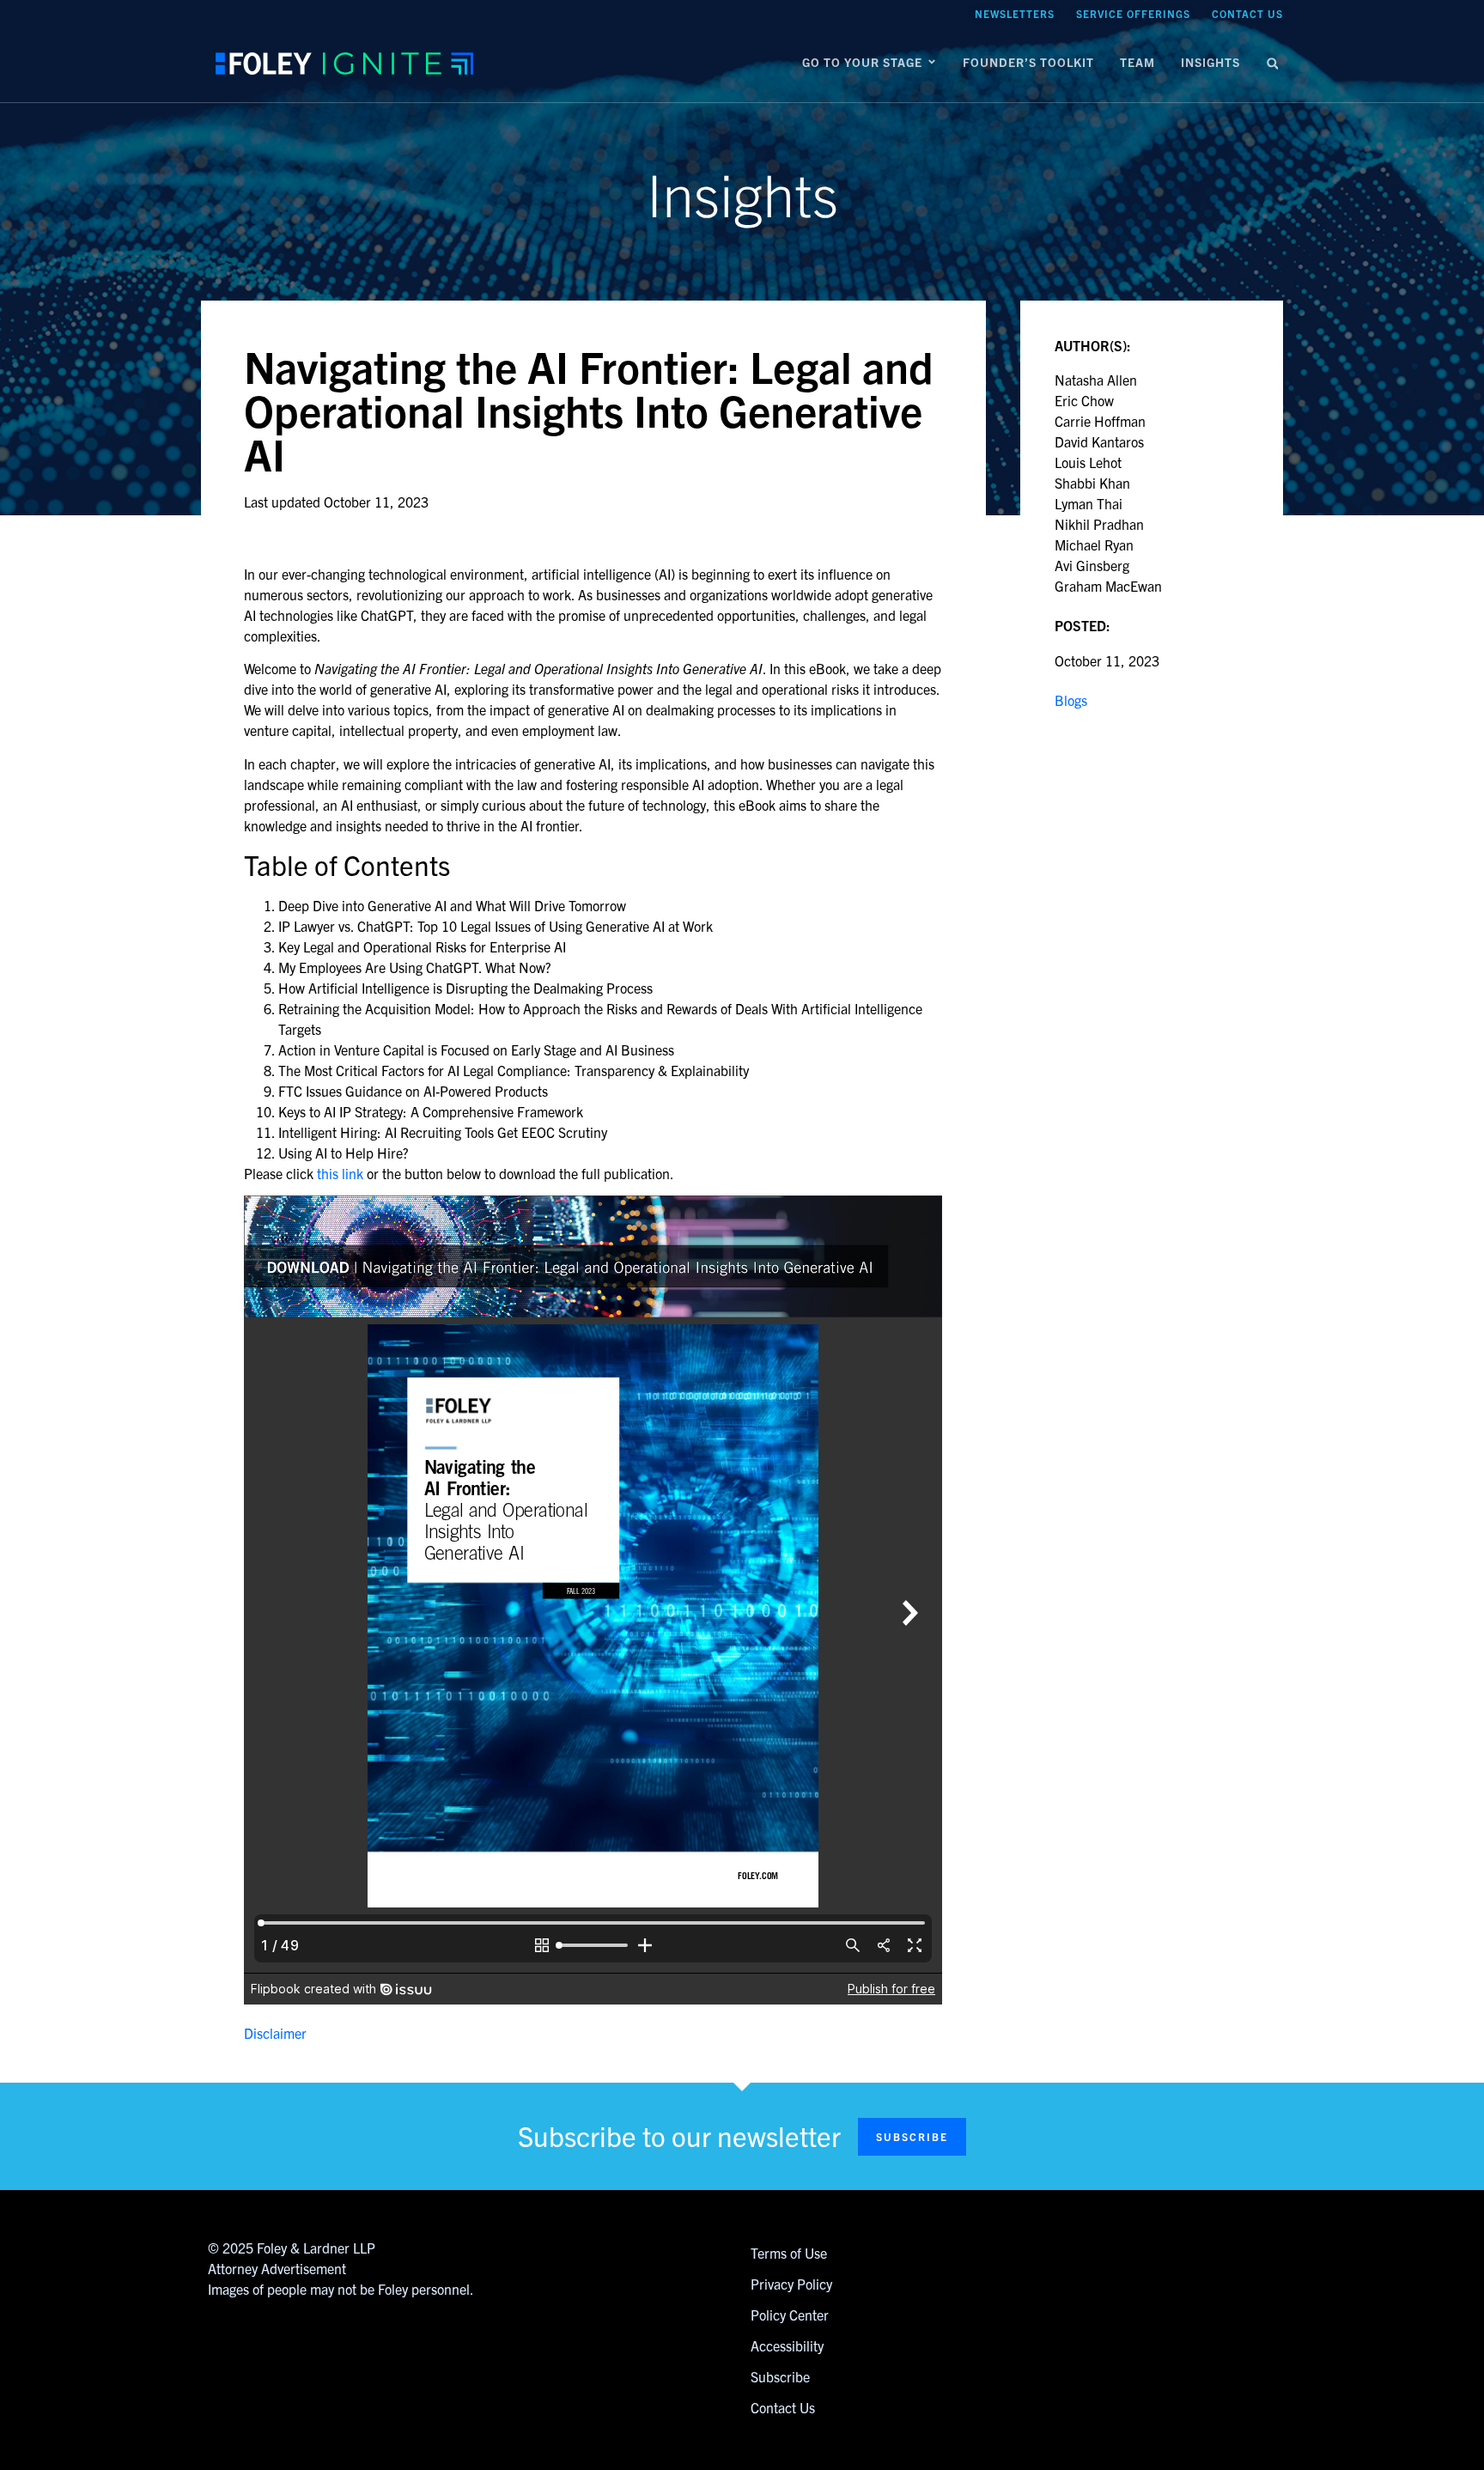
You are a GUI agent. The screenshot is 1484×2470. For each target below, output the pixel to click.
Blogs (1071, 700)
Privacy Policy (791, 2284)
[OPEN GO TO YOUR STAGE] (932, 62)
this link (340, 1173)
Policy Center (790, 2315)
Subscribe (780, 2376)
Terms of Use (789, 2253)
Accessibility (787, 2345)
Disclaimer (275, 2033)
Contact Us (783, 2407)
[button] (1272, 64)
